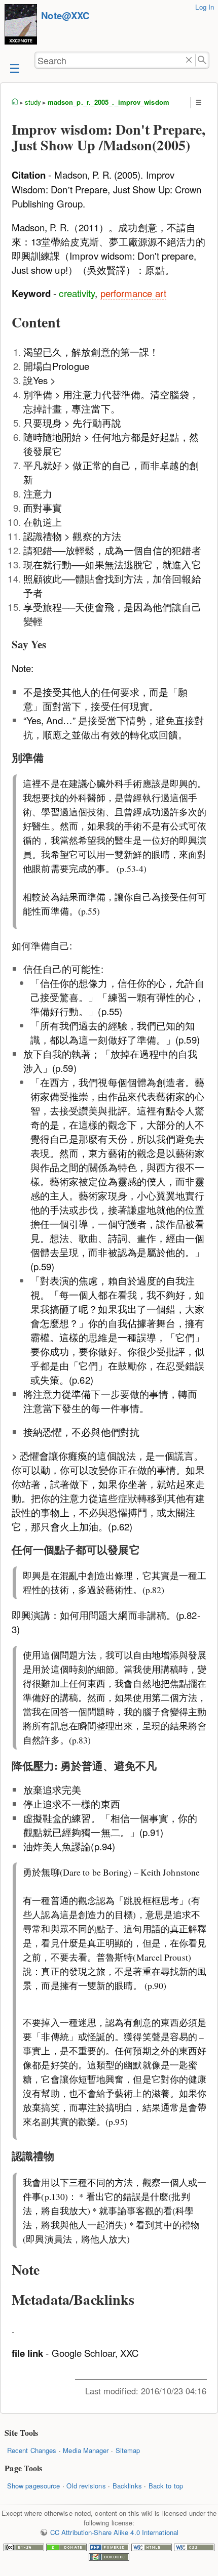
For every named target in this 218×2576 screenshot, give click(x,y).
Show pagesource (33, 2486)
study (33, 102)
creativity (77, 293)
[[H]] (21, 26)
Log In (205, 7)
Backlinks (127, 2486)
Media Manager (86, 2450)
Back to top (166, 2486)
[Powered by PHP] (109, 2548)
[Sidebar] (14, 68)
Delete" (189, 60)
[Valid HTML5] (152, 2548)
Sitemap (128, 2450)
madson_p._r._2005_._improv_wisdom (108, 102)
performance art (133, 293)
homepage (15, 102)
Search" (203, 60)
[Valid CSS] (194, 2548)
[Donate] (66, 2548)
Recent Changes (32, 2450)
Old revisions (86, 2486)
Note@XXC (65, 15)
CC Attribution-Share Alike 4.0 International (114, 2532)
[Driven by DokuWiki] (109, 2558)
